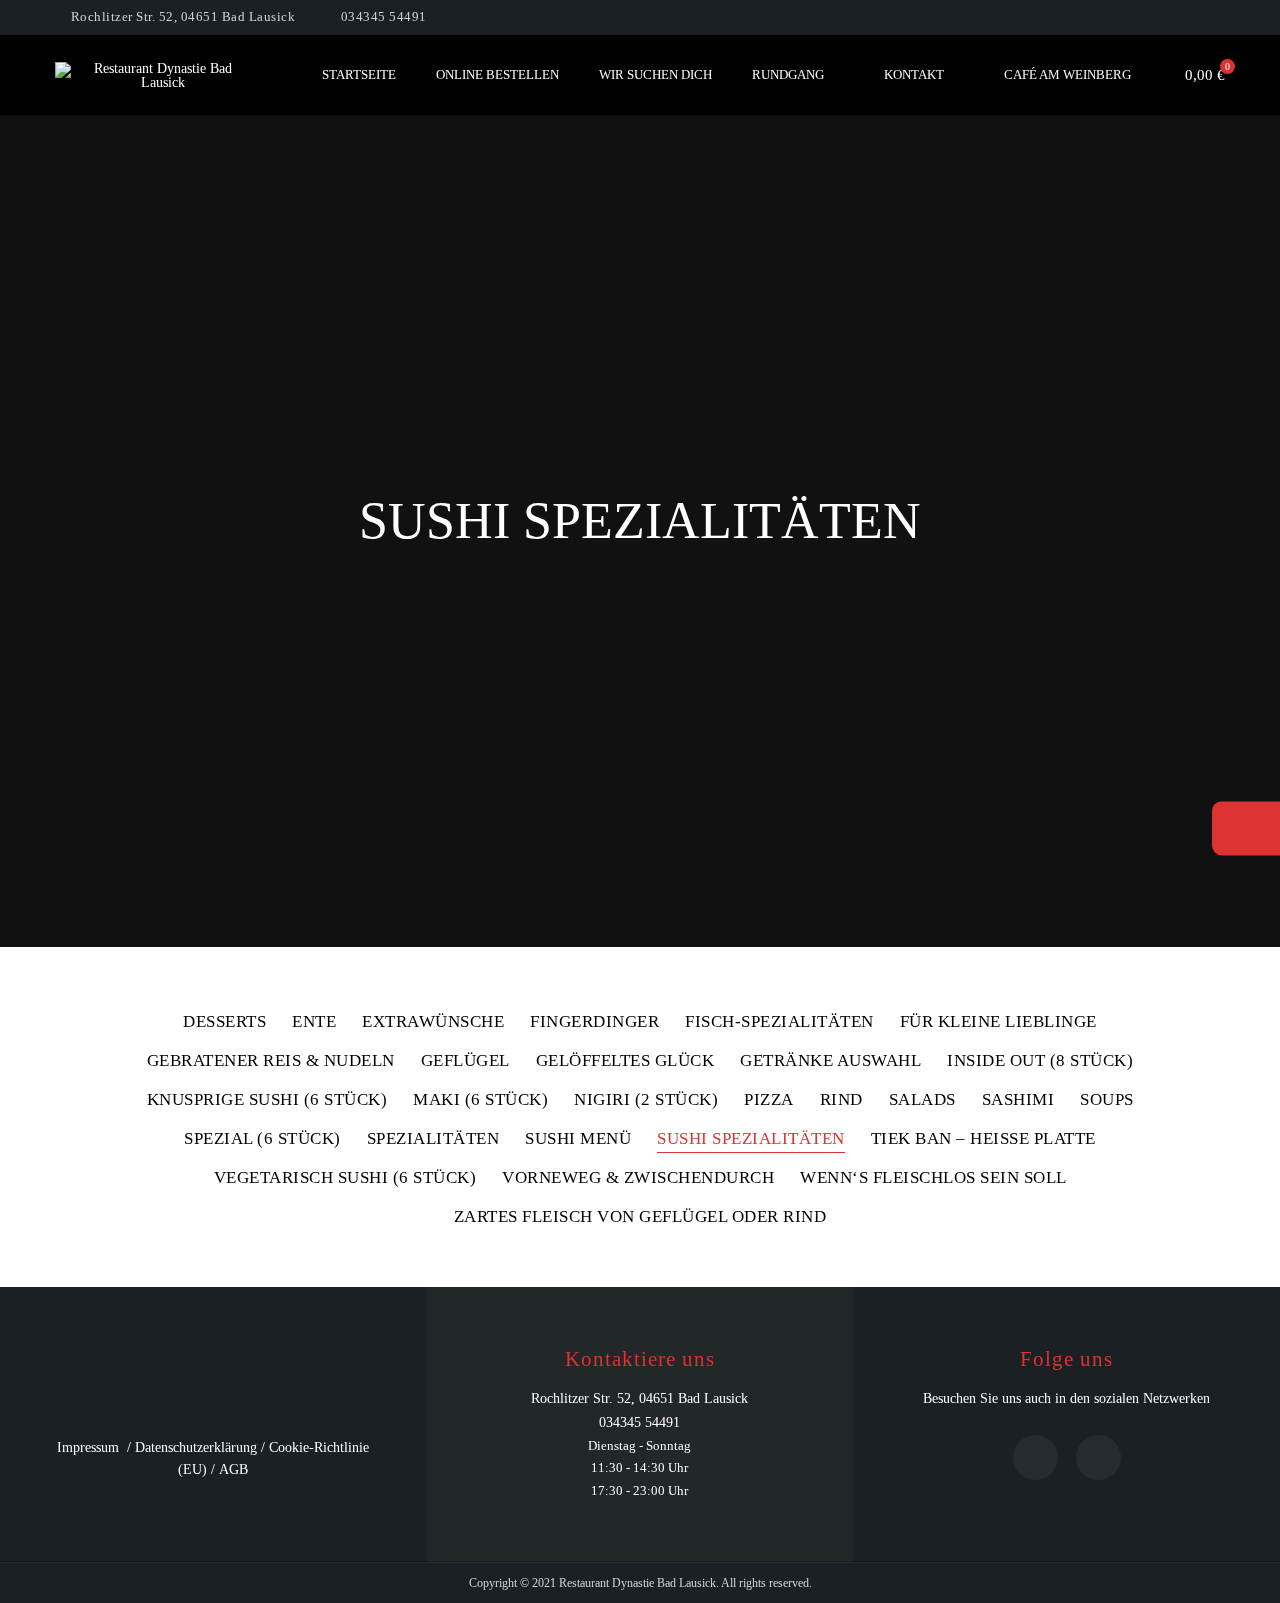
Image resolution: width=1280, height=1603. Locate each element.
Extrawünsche (433, 1022)
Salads (922, 1100)
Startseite (359, 74)
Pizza (769, 1100)
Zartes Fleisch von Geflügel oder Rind (640, 1217)
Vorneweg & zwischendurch (638, 1178)
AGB (233, 1469)
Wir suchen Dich (655, 74)
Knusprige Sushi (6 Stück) (267, 1100)
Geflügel (465, 1061)
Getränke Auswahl (830, 1061)
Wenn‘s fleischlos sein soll (933, 1178)
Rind (841, 1100)
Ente (314, 1022)
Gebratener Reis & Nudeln (271, 1061)
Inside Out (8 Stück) (1040, 1061)
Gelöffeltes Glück (625, 1061)
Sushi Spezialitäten (751, 1139)
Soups (1107, 1100)
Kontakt (914, 74)
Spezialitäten (433, 1139)
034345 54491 (384, 16)
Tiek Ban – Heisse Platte (983, 1139)
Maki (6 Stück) (480, 1100)
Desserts (224, 1022)
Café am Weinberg (1067, 74)
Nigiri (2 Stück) (646, 1100)
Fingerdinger (594, 1022)
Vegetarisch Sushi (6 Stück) (345, 1178)
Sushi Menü (578, 1139)
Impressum (88, 1447)
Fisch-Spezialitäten (779, 1022)
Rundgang (788, 74)
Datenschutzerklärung (196, 1447)
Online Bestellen (497, 74)
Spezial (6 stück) (262, 1139)
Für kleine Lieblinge (998, 1022)
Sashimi (1018, 1100)
